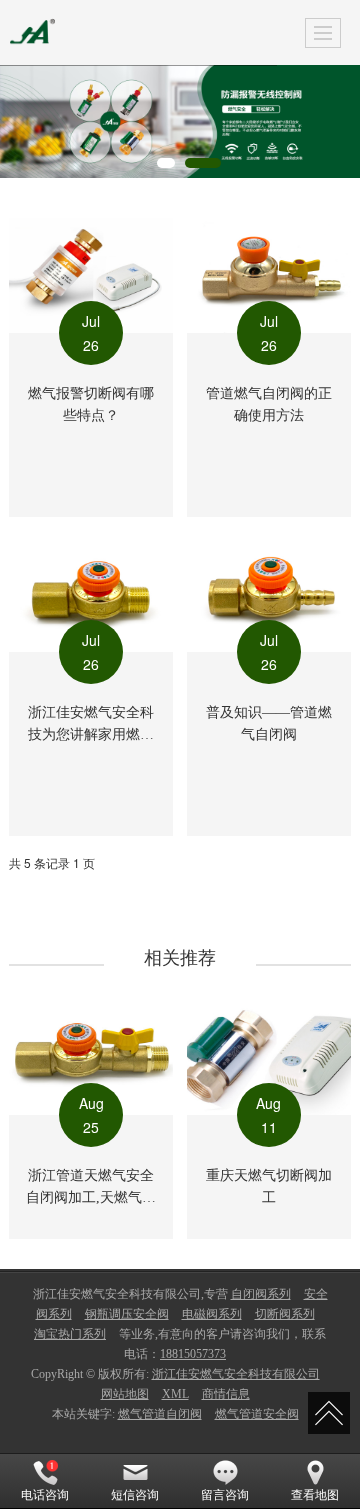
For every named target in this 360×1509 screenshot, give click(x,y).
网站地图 (125, 1394)
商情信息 (226, 1394)
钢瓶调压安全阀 (127, 1314)
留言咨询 (225, 1495)
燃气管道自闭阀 (160, 1414)
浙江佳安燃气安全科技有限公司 (236, 1374)
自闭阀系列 (261, 1294)
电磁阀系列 (212, 1314)
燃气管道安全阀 (257, 1414)
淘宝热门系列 (70, 1334)
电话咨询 (45, 1495)
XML (175, 1394)
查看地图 (315, 1495)
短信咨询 (135, 1495)
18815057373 (193, 1354)
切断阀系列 (285, 1314)
